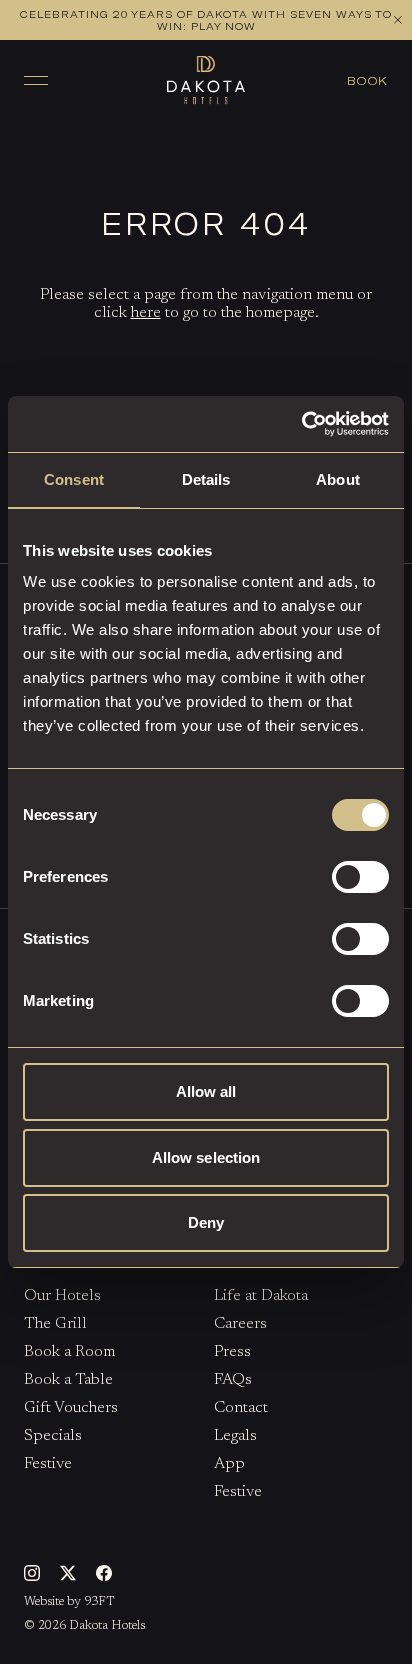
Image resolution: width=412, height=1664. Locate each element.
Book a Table (273, 151)
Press (232, 1352)
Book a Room (145, 151)
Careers (240, 1324)
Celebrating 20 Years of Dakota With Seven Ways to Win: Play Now (206, 20)
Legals (235, 1436)
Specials (53, 1436)
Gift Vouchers (71, 1408)
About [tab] (338, 479)
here (146, 313)
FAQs (233, 1380)
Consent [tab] (74, 479)
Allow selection (206, 1157)
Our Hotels (62, 1296)
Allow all (206, 1091)
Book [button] (367, 80)
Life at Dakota (261, 1296)
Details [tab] (206, 479)
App (229, 1464)
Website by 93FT (69, 1602)
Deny (206, 1222)
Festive (48, 1464)
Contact (241, 1408)
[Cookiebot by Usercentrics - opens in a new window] (301, 424)
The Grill (55, 1324)
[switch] (360, 877)
